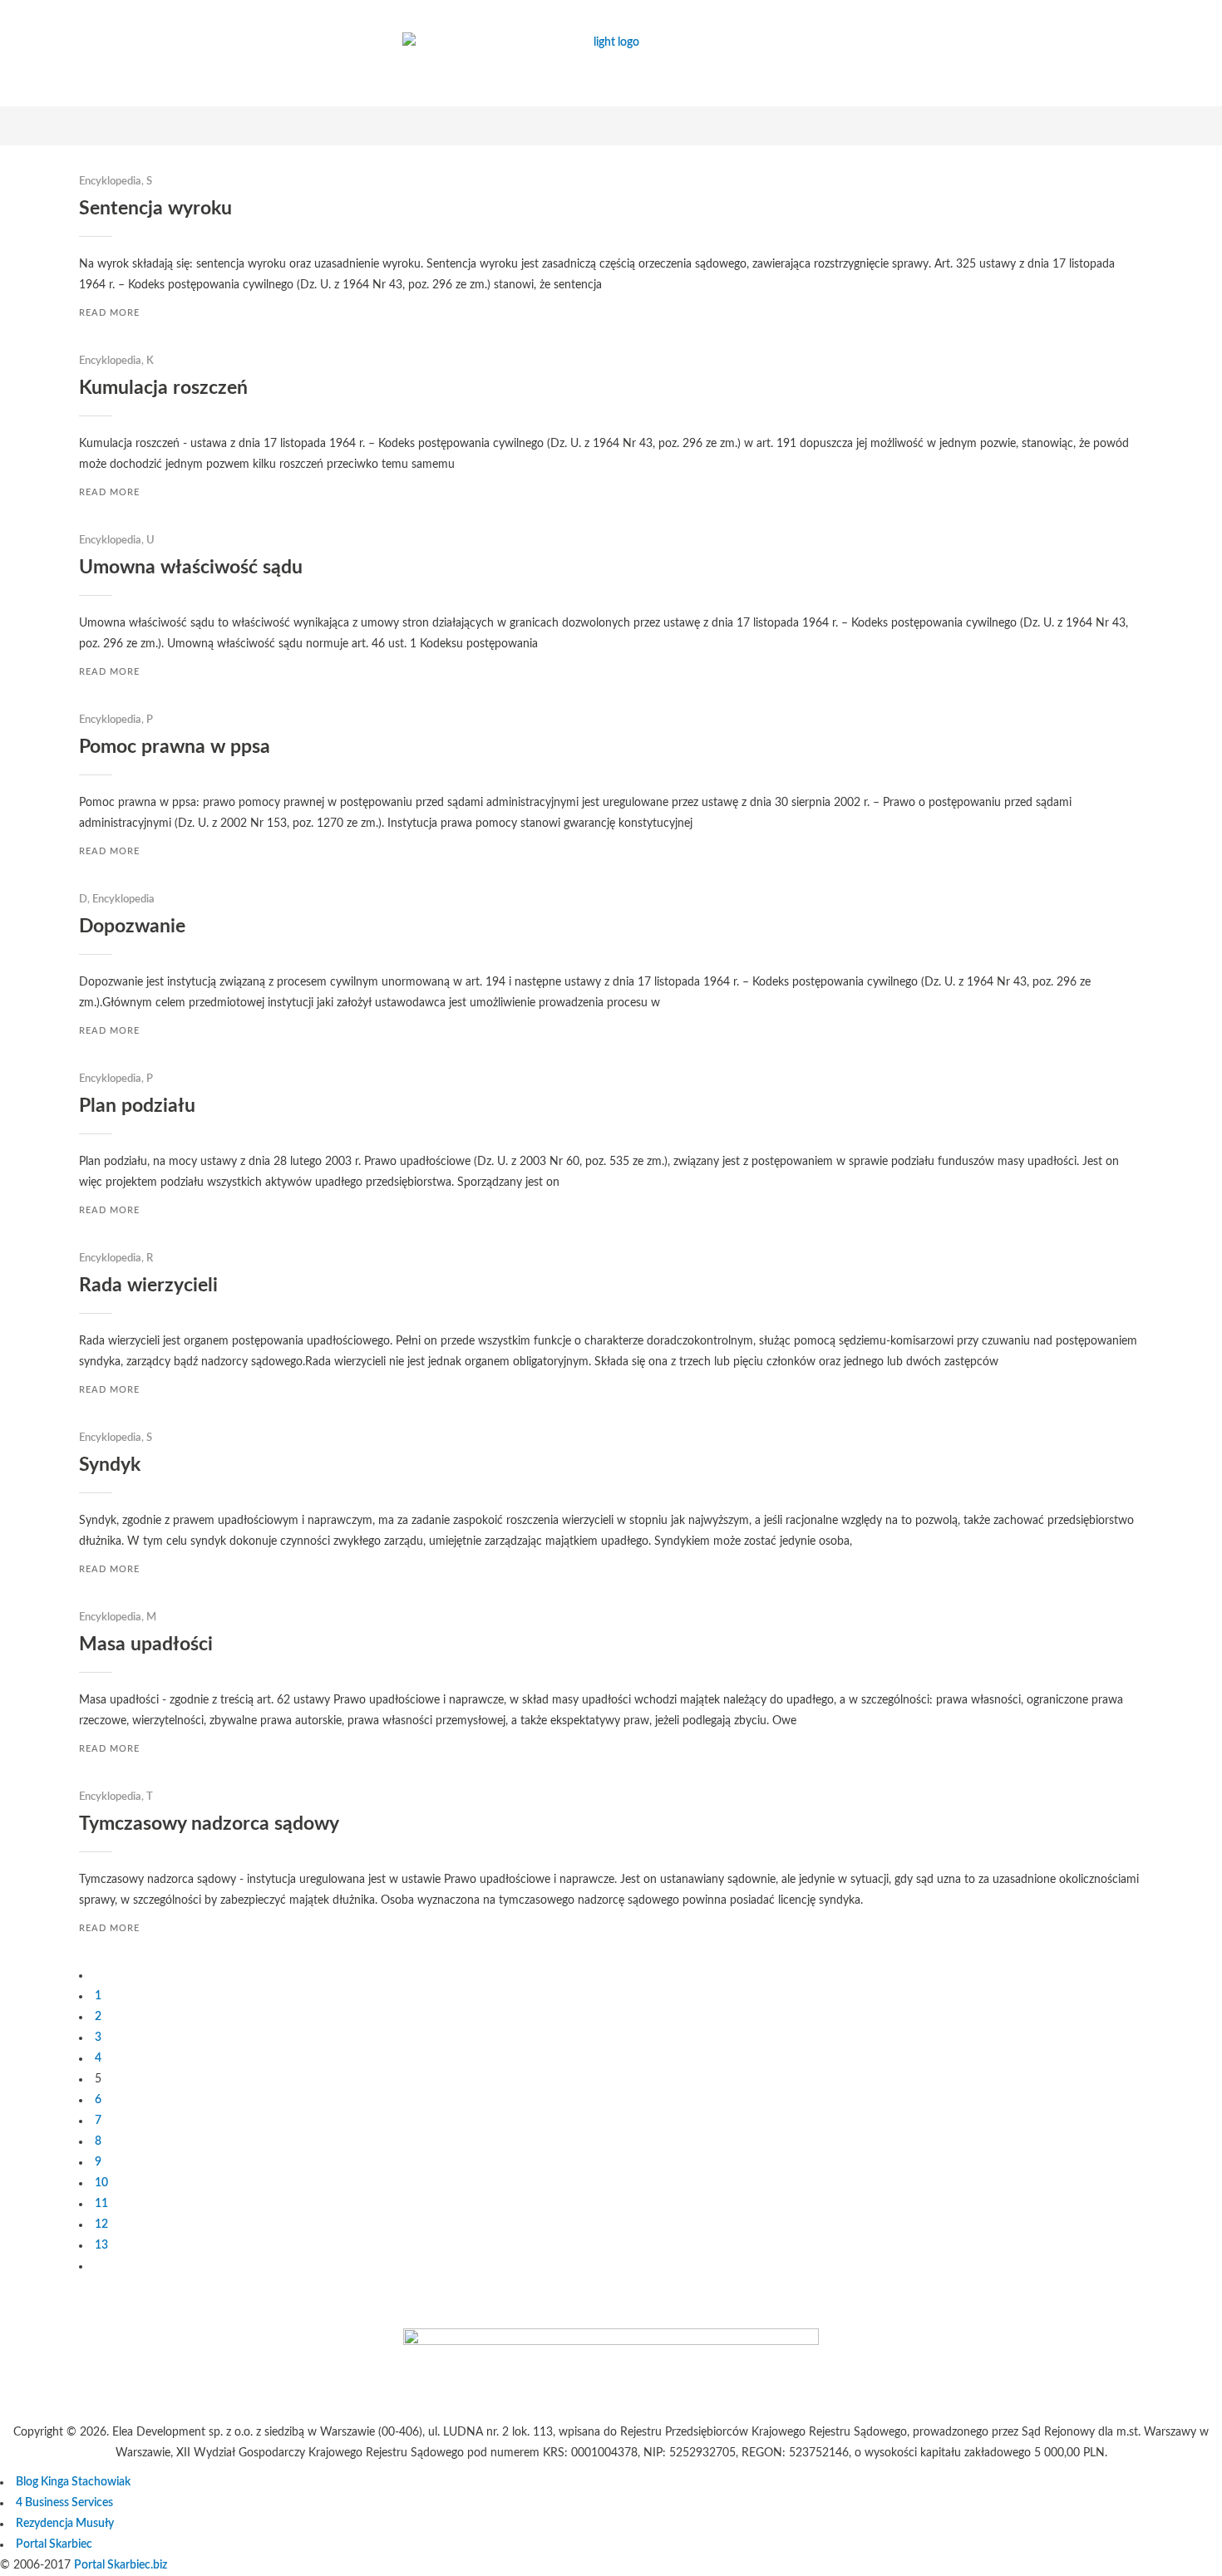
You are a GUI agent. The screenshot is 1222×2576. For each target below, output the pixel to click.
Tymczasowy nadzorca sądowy (209, 1824)
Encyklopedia (110, 182)
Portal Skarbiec (54, 2544)
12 (101, 2225)
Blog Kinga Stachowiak (73, 2482)
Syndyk (110, 1465)
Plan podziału (137, 1106)
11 (101, 2204)
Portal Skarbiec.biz (121, 2565)
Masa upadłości (146, 1644)
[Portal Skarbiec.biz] (611, 2342)
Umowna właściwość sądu (191, 567)
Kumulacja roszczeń (163, 388)
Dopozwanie (132, 926)
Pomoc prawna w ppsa (175, 747)
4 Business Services (64, 2503)
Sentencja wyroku (155, 208)
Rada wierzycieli (148, 1285)
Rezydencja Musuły (65, 2524)
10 (101, 2183)
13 (101, 2245)
